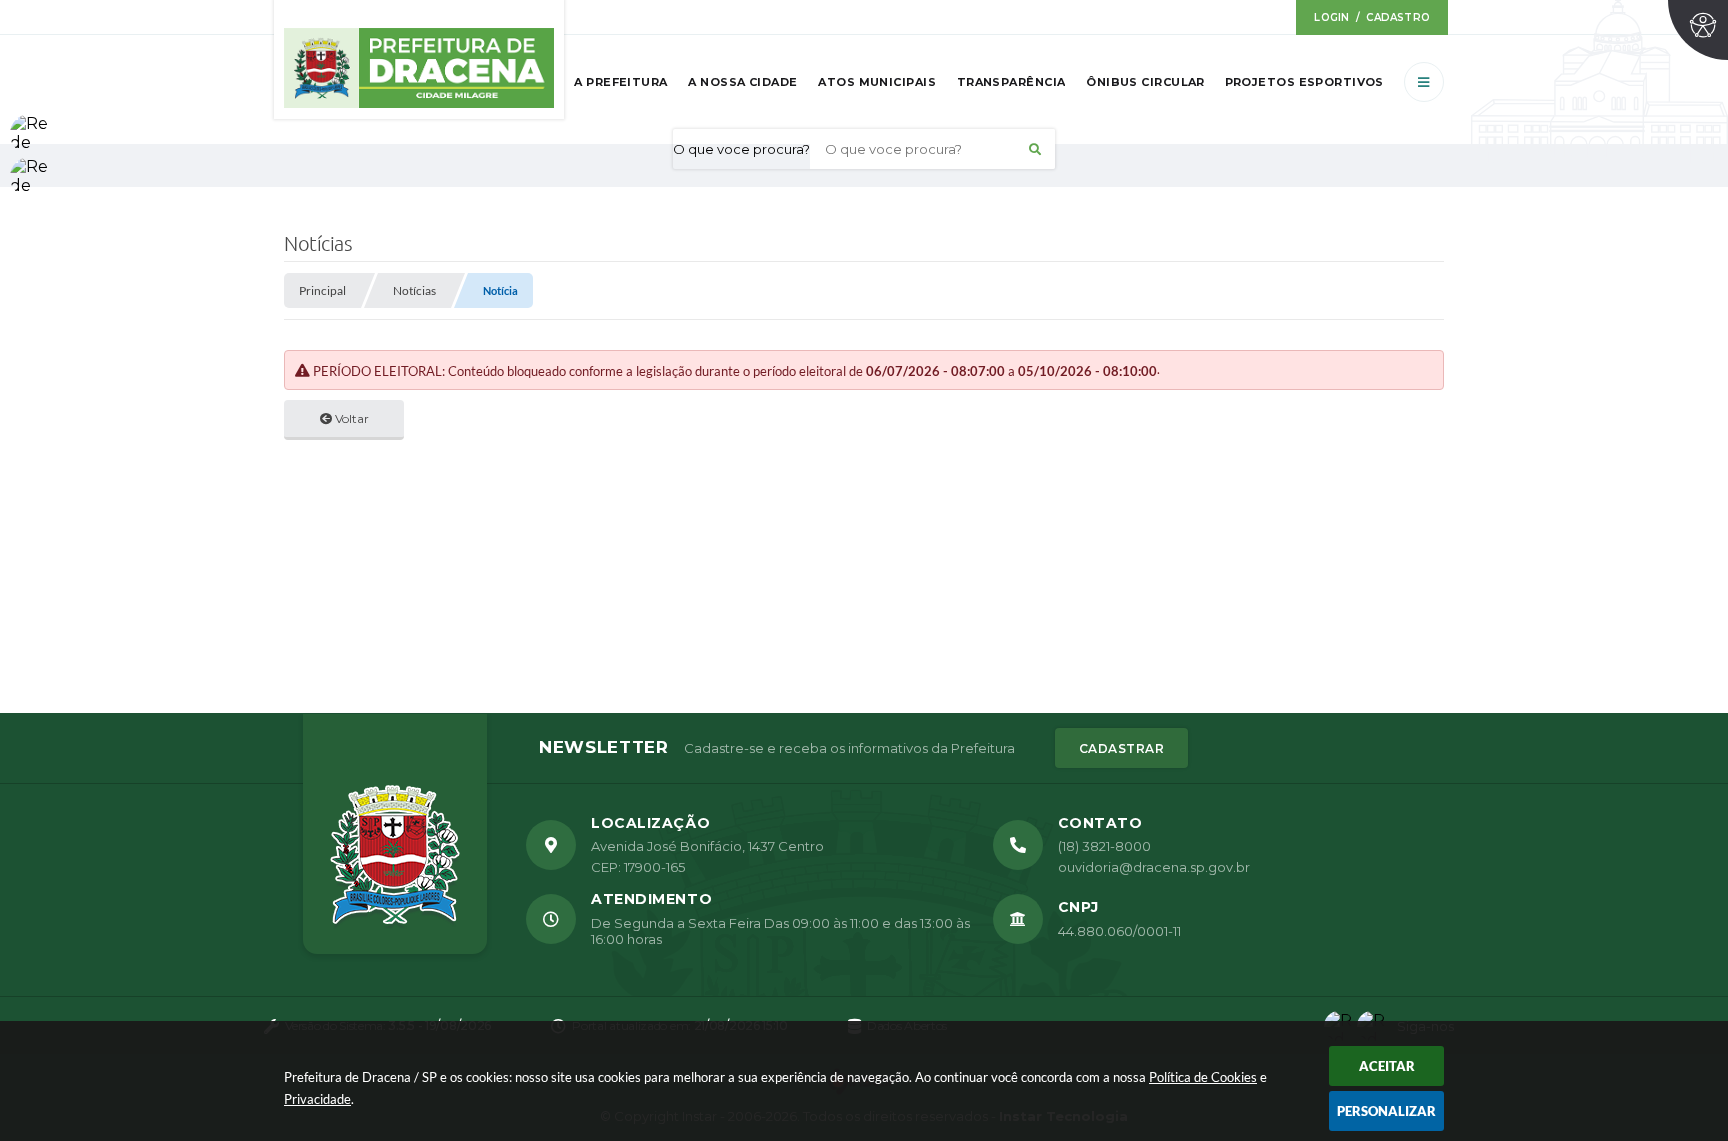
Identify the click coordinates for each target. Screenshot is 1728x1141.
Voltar (350, 418)
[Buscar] (1035, 149)
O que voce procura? (741, 149)
